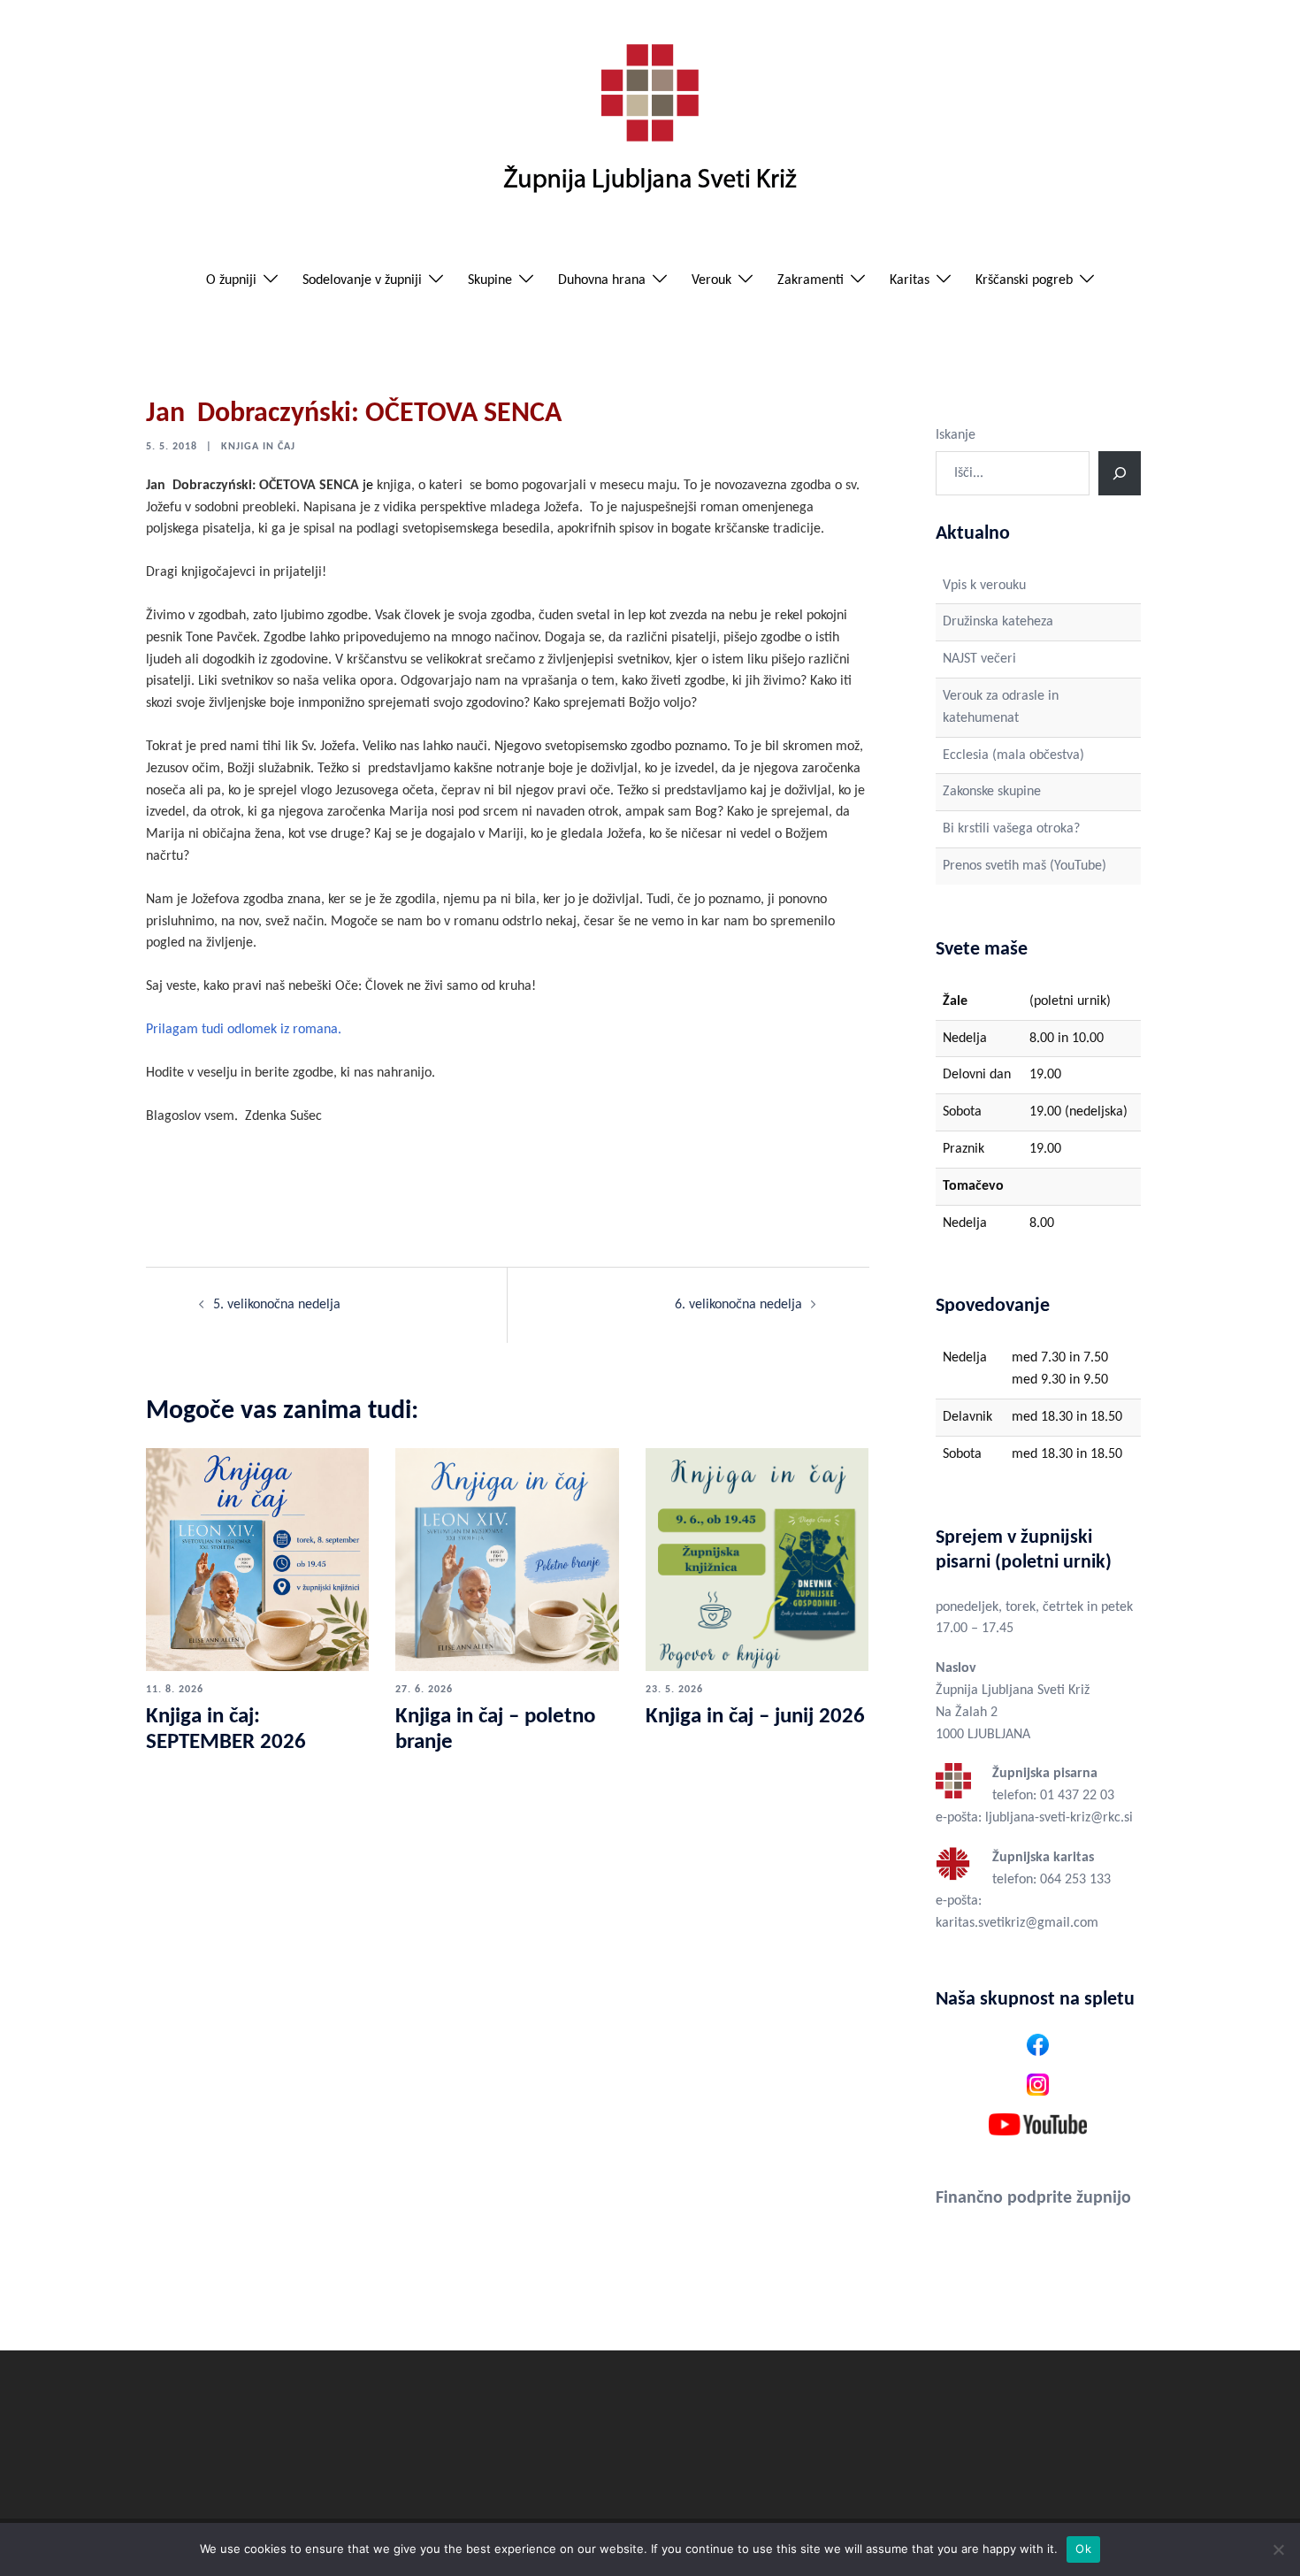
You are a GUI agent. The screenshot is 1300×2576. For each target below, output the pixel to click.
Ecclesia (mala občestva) (1013, 755)
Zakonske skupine (992, 792)
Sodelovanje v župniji (362, 280)
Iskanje (956, 435)
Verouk (711, 280)
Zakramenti (811, 280)
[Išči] (1120, 473)
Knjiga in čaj (258, 447)
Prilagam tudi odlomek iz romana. (244, 1030)
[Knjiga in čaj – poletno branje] (507, 1560)
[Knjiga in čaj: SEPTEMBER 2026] (257, 1560)
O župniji (231, 280)
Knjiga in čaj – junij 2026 (755, 1717)
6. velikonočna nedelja (738, 1305)
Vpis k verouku (984, 586)
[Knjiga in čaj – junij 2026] (757, 1560)
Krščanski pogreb (1024, 280)
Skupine (490, 280)
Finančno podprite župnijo (1033, 2198)
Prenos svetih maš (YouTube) (1025, 866)
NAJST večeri (979, 659)
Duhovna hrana (602, 280)
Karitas (910, 280)
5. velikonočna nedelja (277, 1305)
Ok (1083, 2549)
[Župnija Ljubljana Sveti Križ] (650, 126)
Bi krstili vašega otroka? (1011, 829)
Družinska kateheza (998, 622)
